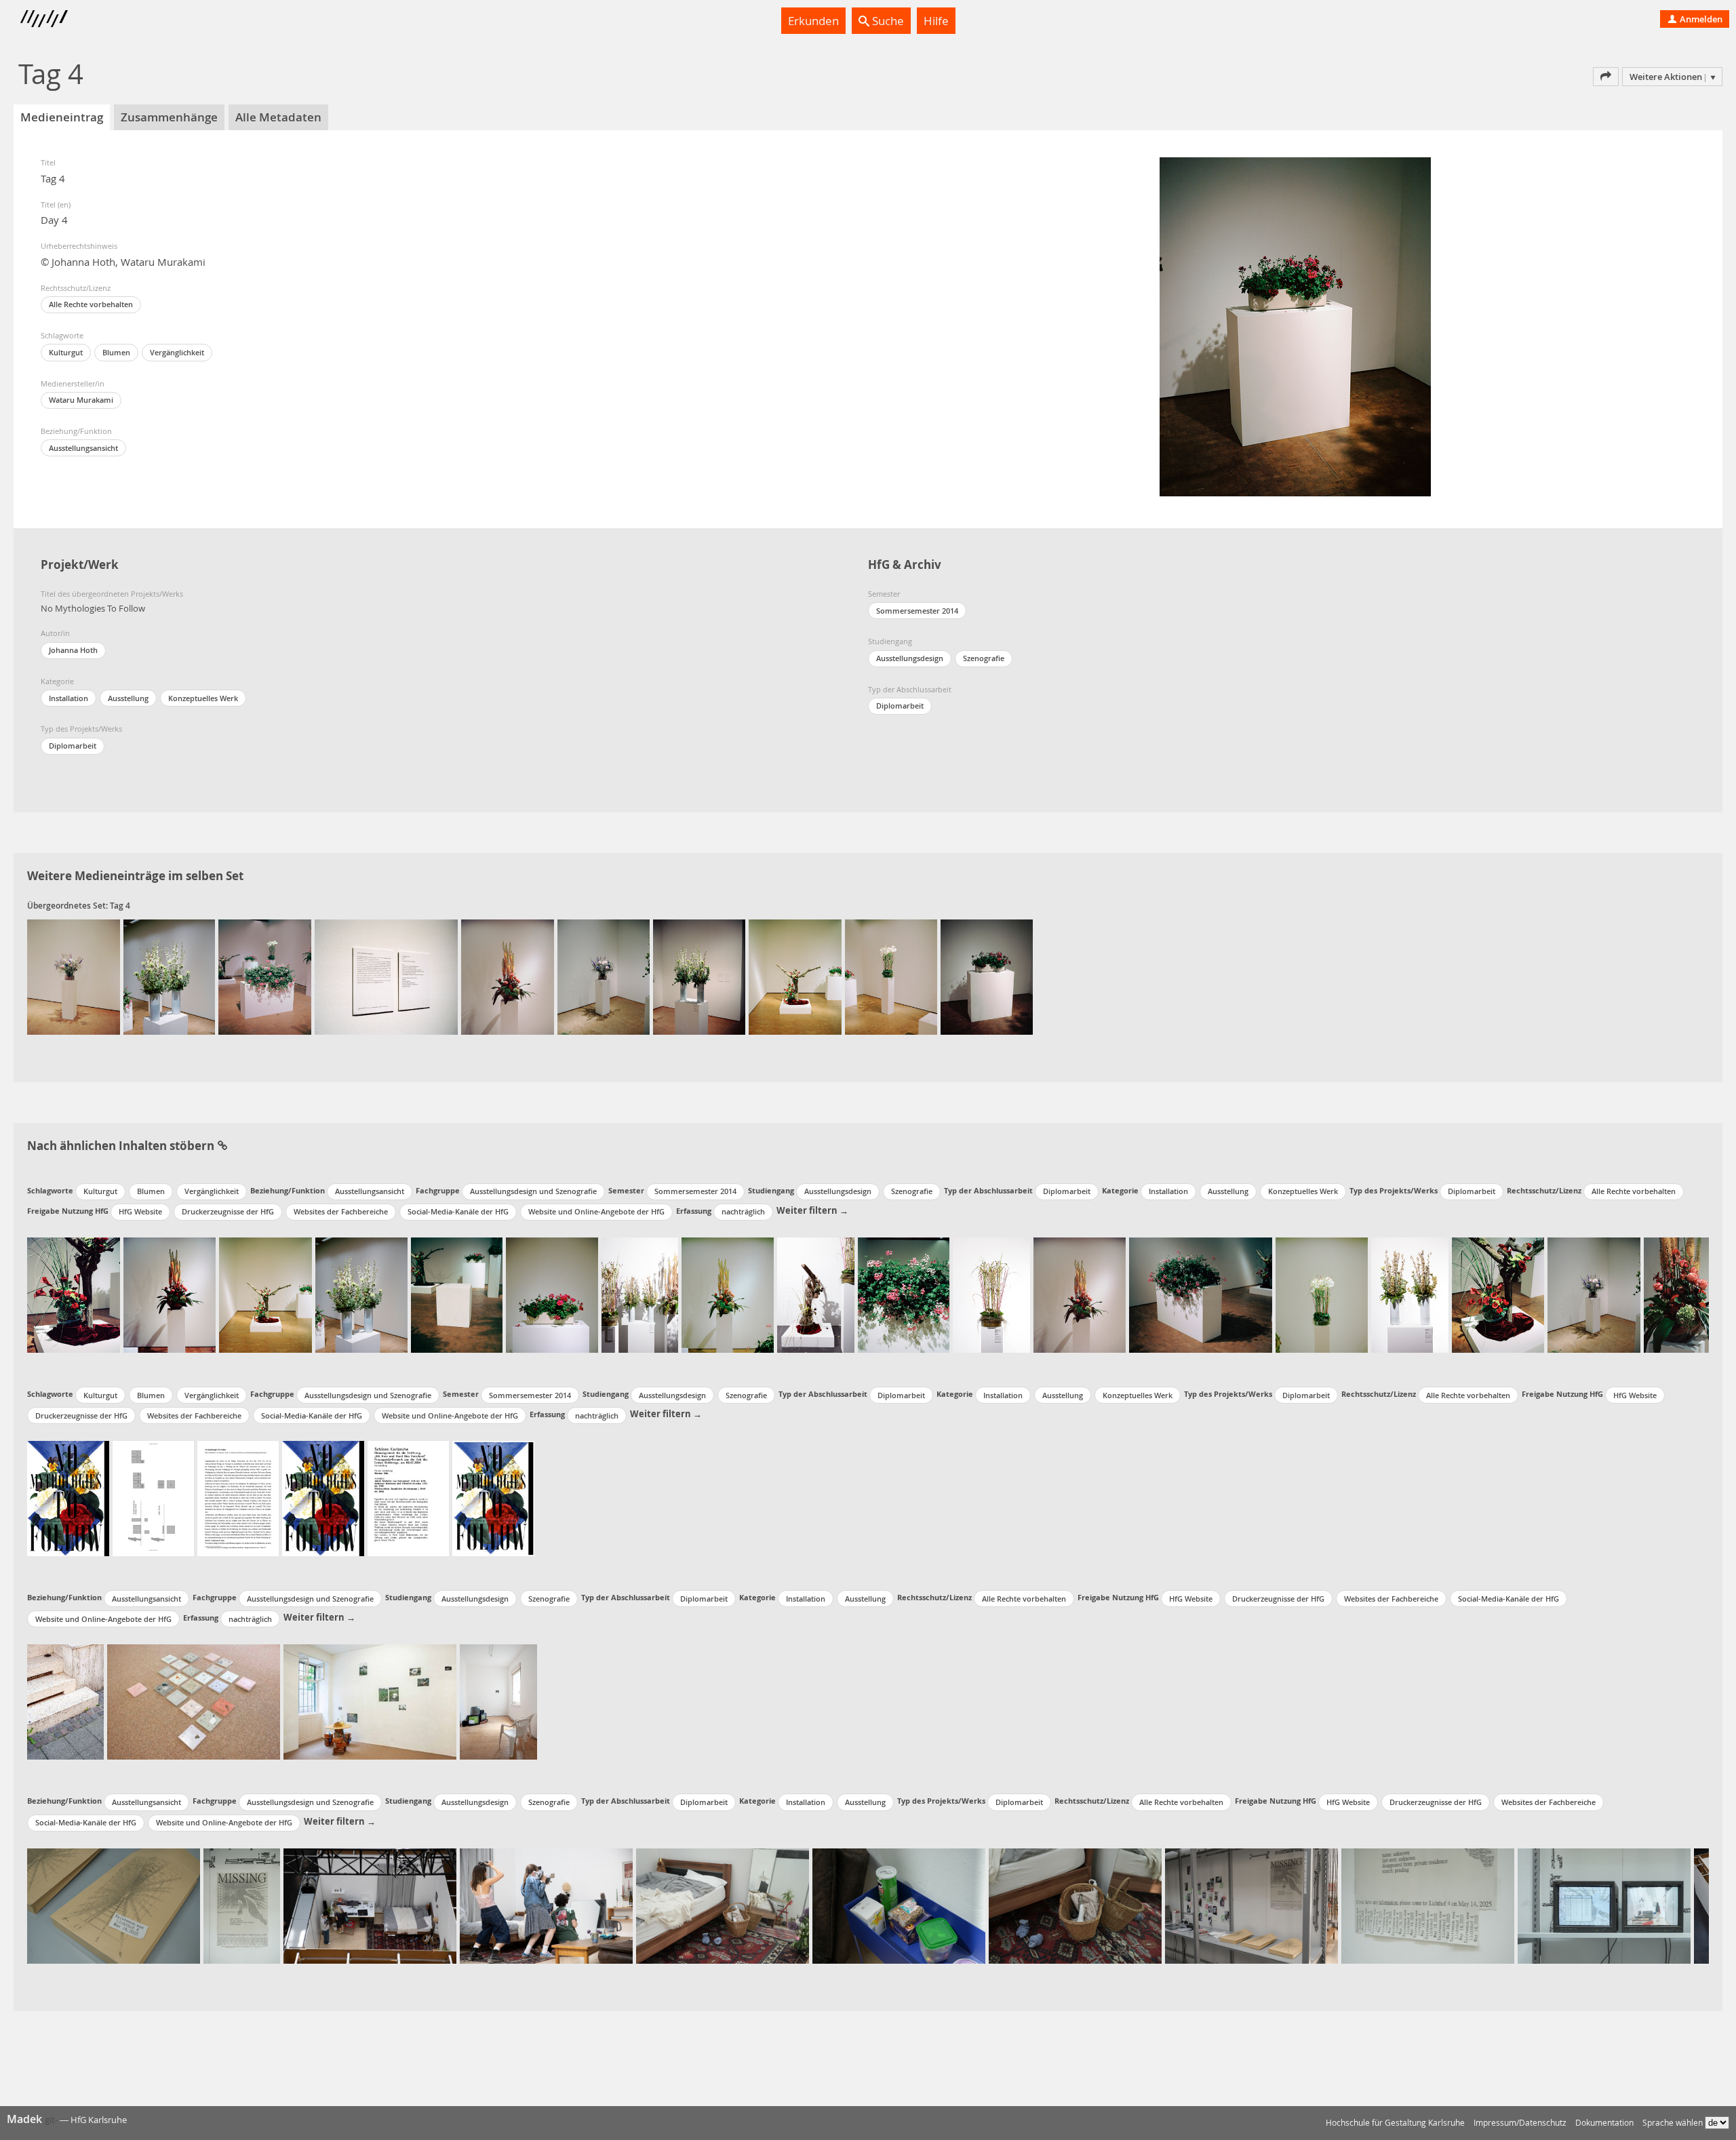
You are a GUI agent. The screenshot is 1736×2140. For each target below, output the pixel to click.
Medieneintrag (62, 117)
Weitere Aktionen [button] (1666, 77)
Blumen (116, 352)
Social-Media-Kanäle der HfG (458, 1211)
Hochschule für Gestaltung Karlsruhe (1395, 2123)
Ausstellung (128, 698)
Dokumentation (1604, 2123)
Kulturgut (66, 352)
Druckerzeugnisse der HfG (228, 1211)
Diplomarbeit (73, 746)
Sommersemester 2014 (917, 611)
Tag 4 (120, 906)
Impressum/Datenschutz (1520, 2123)
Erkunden (813, 21)
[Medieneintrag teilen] (1606, 77)
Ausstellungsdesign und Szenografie (533, 1191)
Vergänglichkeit (177, 352)
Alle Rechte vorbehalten (91, 304)
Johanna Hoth (73, 650)
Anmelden (1700, 19)
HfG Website (140, 1211)
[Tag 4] (74, 977)
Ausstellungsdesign (910, 658)
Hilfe (936, 21)
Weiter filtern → (812, 1210)
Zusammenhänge (169, 117)
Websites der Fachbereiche (341, 1211)
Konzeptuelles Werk (203, 698)
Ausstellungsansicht (83, 448)
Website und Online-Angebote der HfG (596, 1211)
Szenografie (984, 658)
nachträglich (743, 1211)
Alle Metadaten (278, 117)
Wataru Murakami (81, 400)
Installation (68, 698)
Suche (887, 21)
